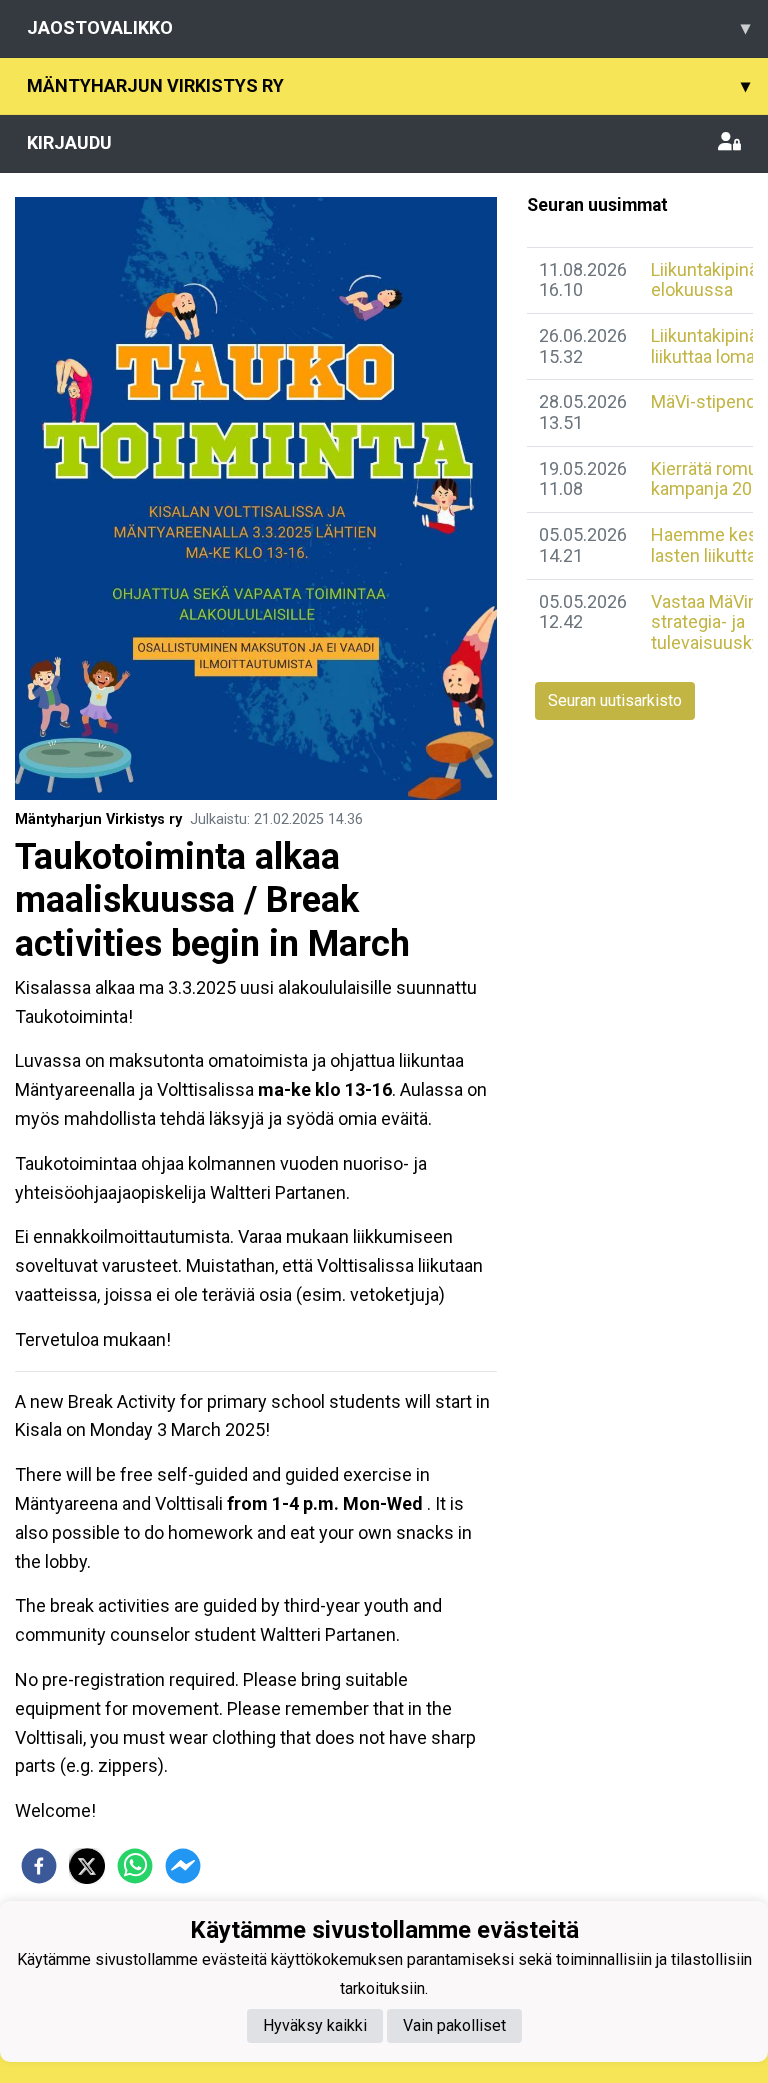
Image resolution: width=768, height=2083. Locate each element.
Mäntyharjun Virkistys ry (388, 85)
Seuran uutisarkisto (615, 700)
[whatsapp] (135, 1866)
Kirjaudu (69, 142)
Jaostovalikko (388, 27)
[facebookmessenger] (183, 1866)
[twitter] (87, 1866)
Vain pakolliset (454, 2025)
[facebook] (39, 1866)
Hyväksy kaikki (315, 2025)
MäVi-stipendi (705, 401)
